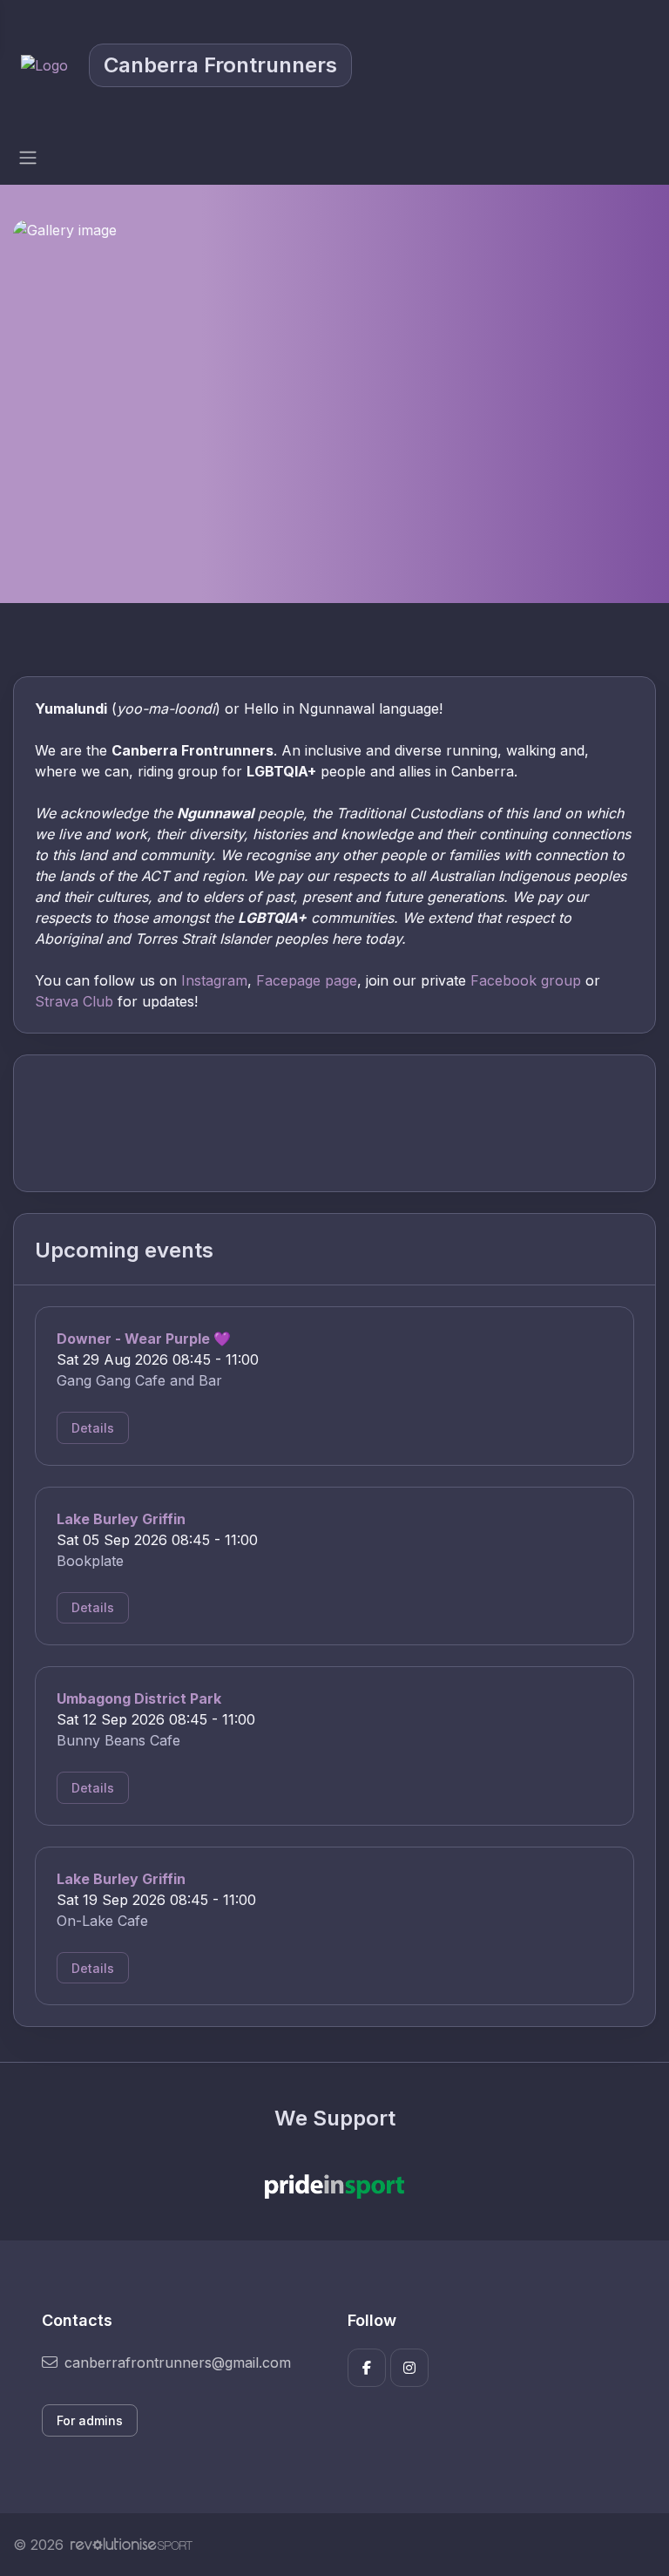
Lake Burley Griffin (121, 1519)
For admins (90, 2420)
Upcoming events (124, 1250)
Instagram (214, 980)
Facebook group (526, 980)
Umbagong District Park (139, 1698)
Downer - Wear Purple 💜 (144, 1339)
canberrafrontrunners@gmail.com (178, 2362)
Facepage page (307, 980)
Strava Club (74, 1001)
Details (93, 1428)
